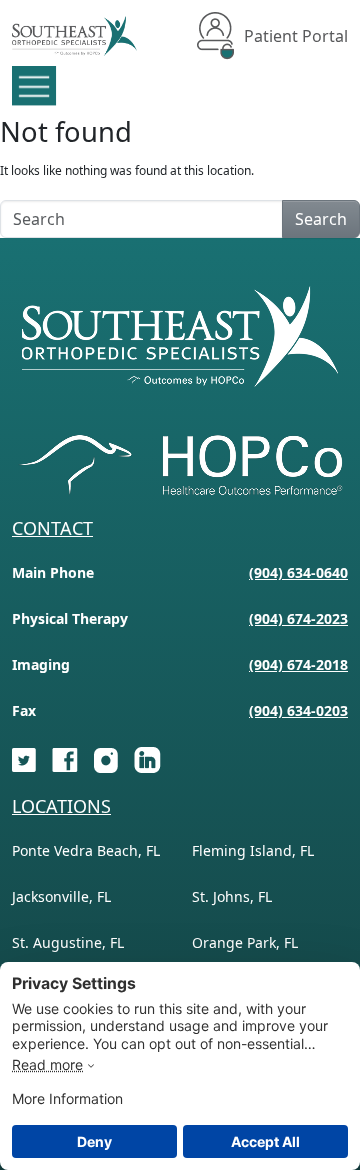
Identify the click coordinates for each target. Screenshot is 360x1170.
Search (321, 219)
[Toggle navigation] (34, 86)
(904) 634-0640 (298, 572)
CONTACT (52, 528)
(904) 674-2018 (298, 664)
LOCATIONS (61, 806)
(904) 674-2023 (298, 618)
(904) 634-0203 (298, 710)
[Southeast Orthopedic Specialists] (74, 36)
